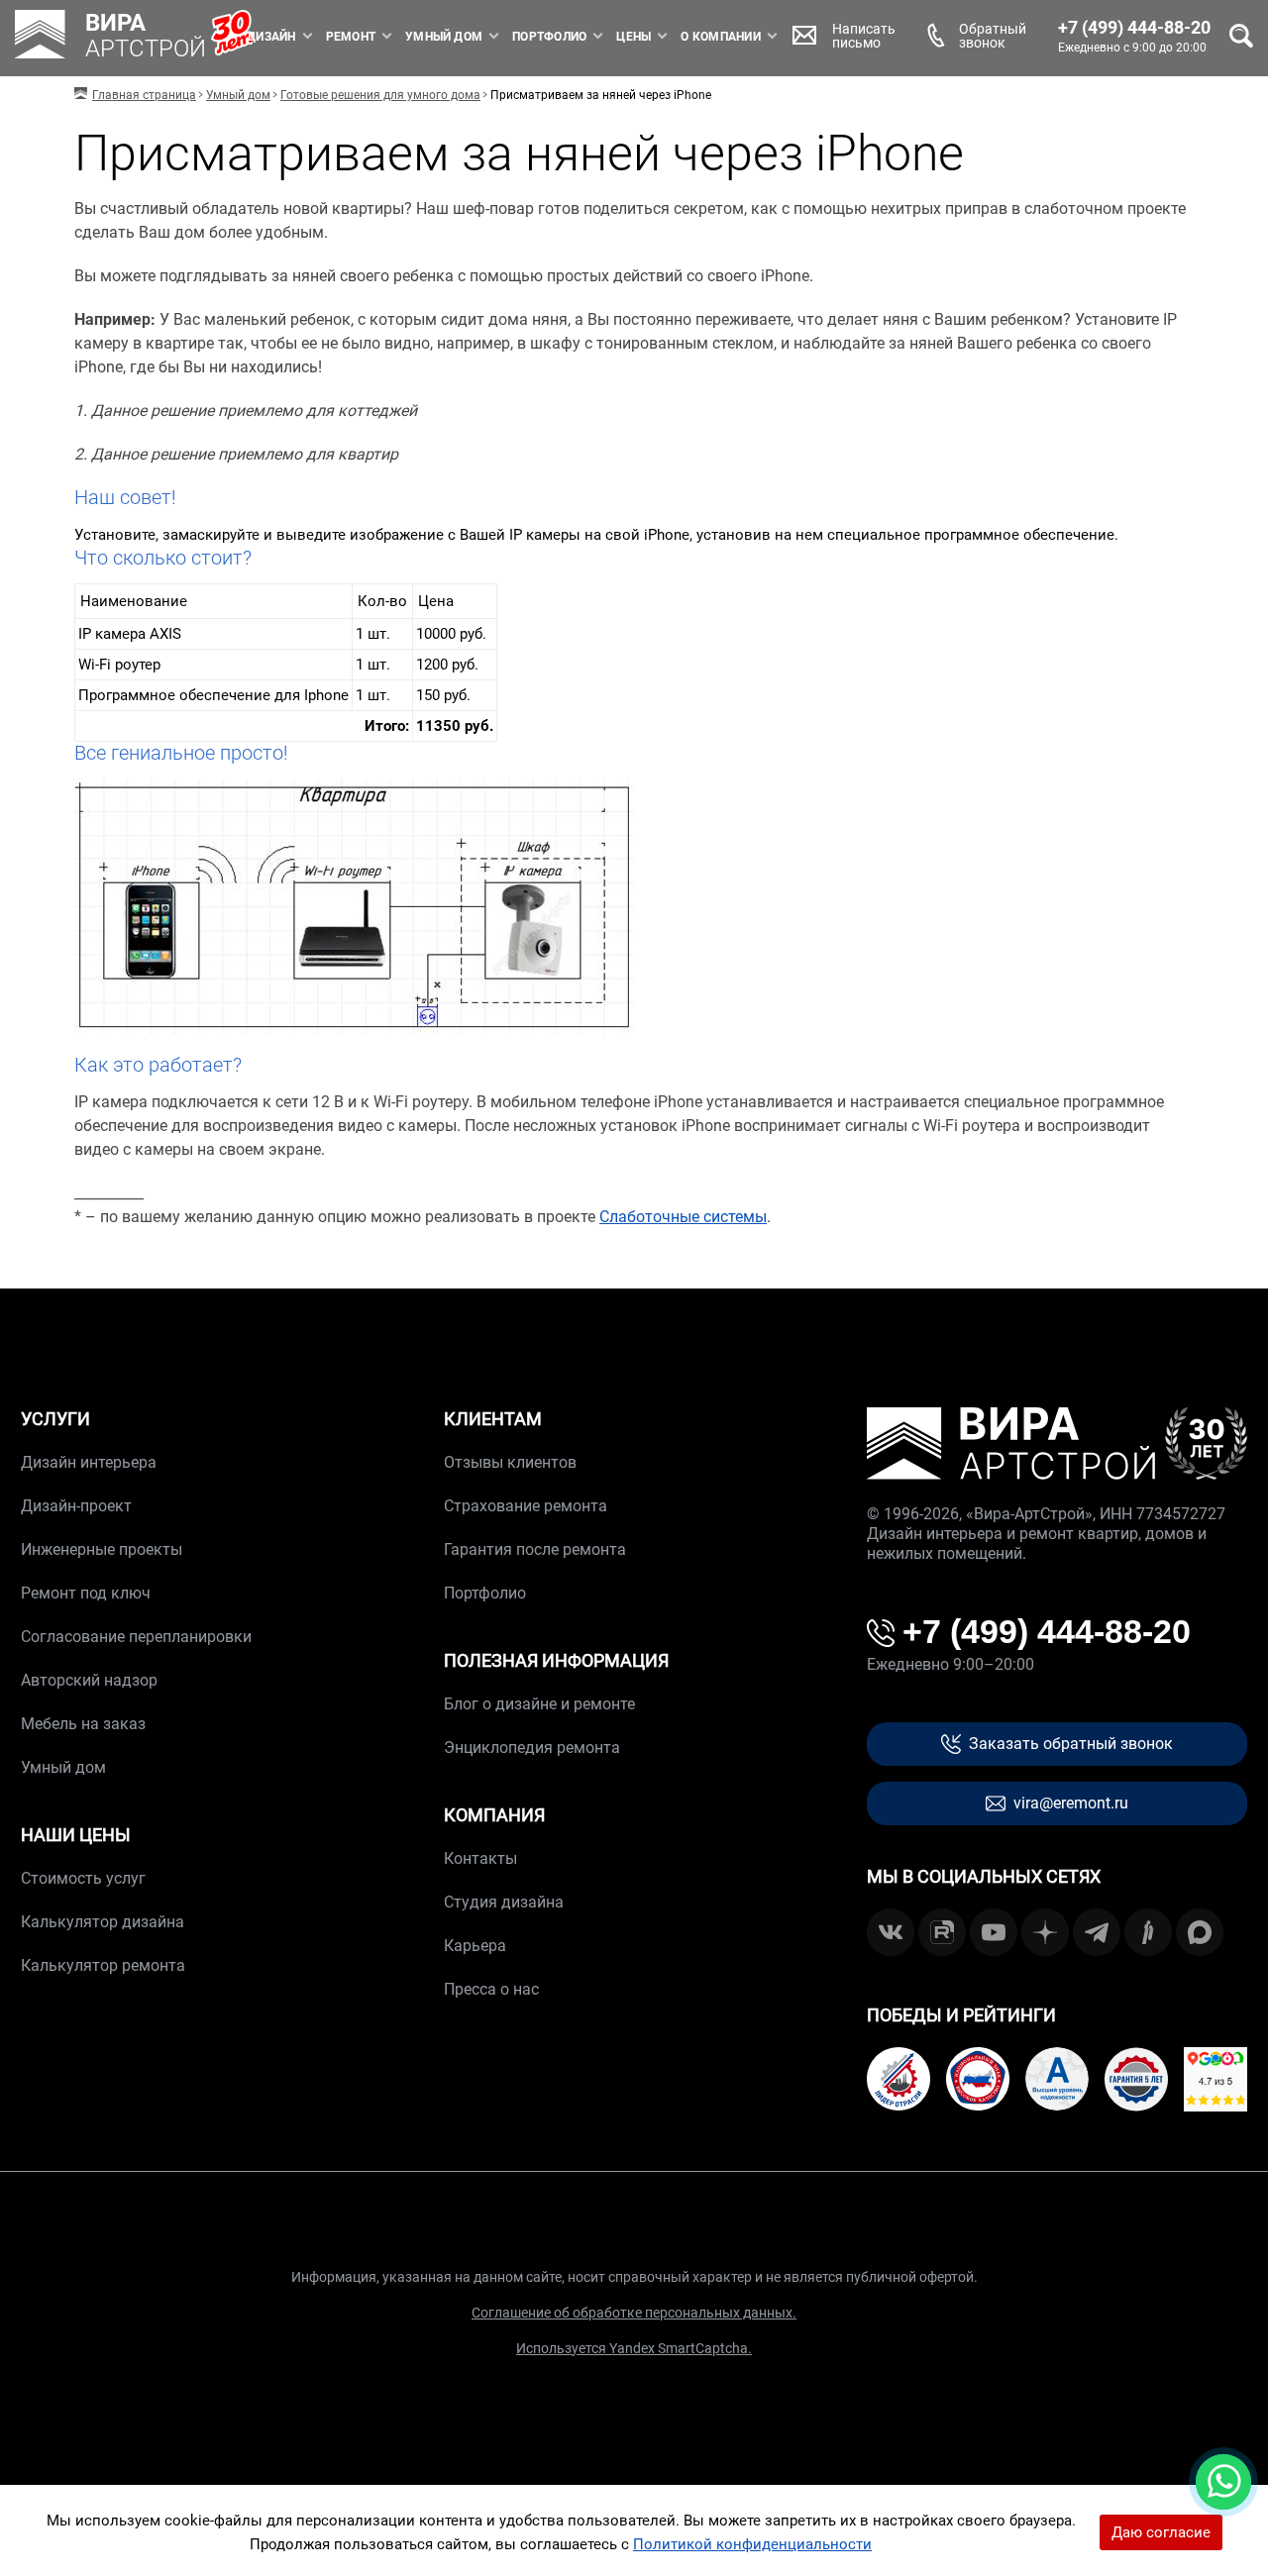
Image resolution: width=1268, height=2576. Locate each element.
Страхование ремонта (526, 1506)
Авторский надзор (89, 1680)
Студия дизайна (504, 1902)
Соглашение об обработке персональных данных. (634, 2313)
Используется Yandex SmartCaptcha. (634, 2348)
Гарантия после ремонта (535, 1549)
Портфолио (549, 37)
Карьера (475, 1946)
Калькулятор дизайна (103, 1922)
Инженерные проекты (102, 1549)
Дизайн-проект (76, 1506)
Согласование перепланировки (136, 1637)
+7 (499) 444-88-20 (1134, 28)
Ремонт (351, 37)
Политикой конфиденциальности (752, 2544)
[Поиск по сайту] (1241, 36)
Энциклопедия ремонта (532, 1748)
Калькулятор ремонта (103, 1965)
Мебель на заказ (83, 1724)
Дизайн (271, 37)
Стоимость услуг (83, 1878)
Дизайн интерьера (89, 1462)
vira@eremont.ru (1071, 1803)
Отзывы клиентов (510, 1462)
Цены (634, 37)
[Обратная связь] (1223, 2482)
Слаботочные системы (683, 1217)
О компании (720, 37)
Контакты (480, 1858)
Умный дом (444, 37)
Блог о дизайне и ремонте (539, 1704)
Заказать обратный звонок (1071, 1744)
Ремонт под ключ (86, 1593)
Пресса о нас (491, 1989)
